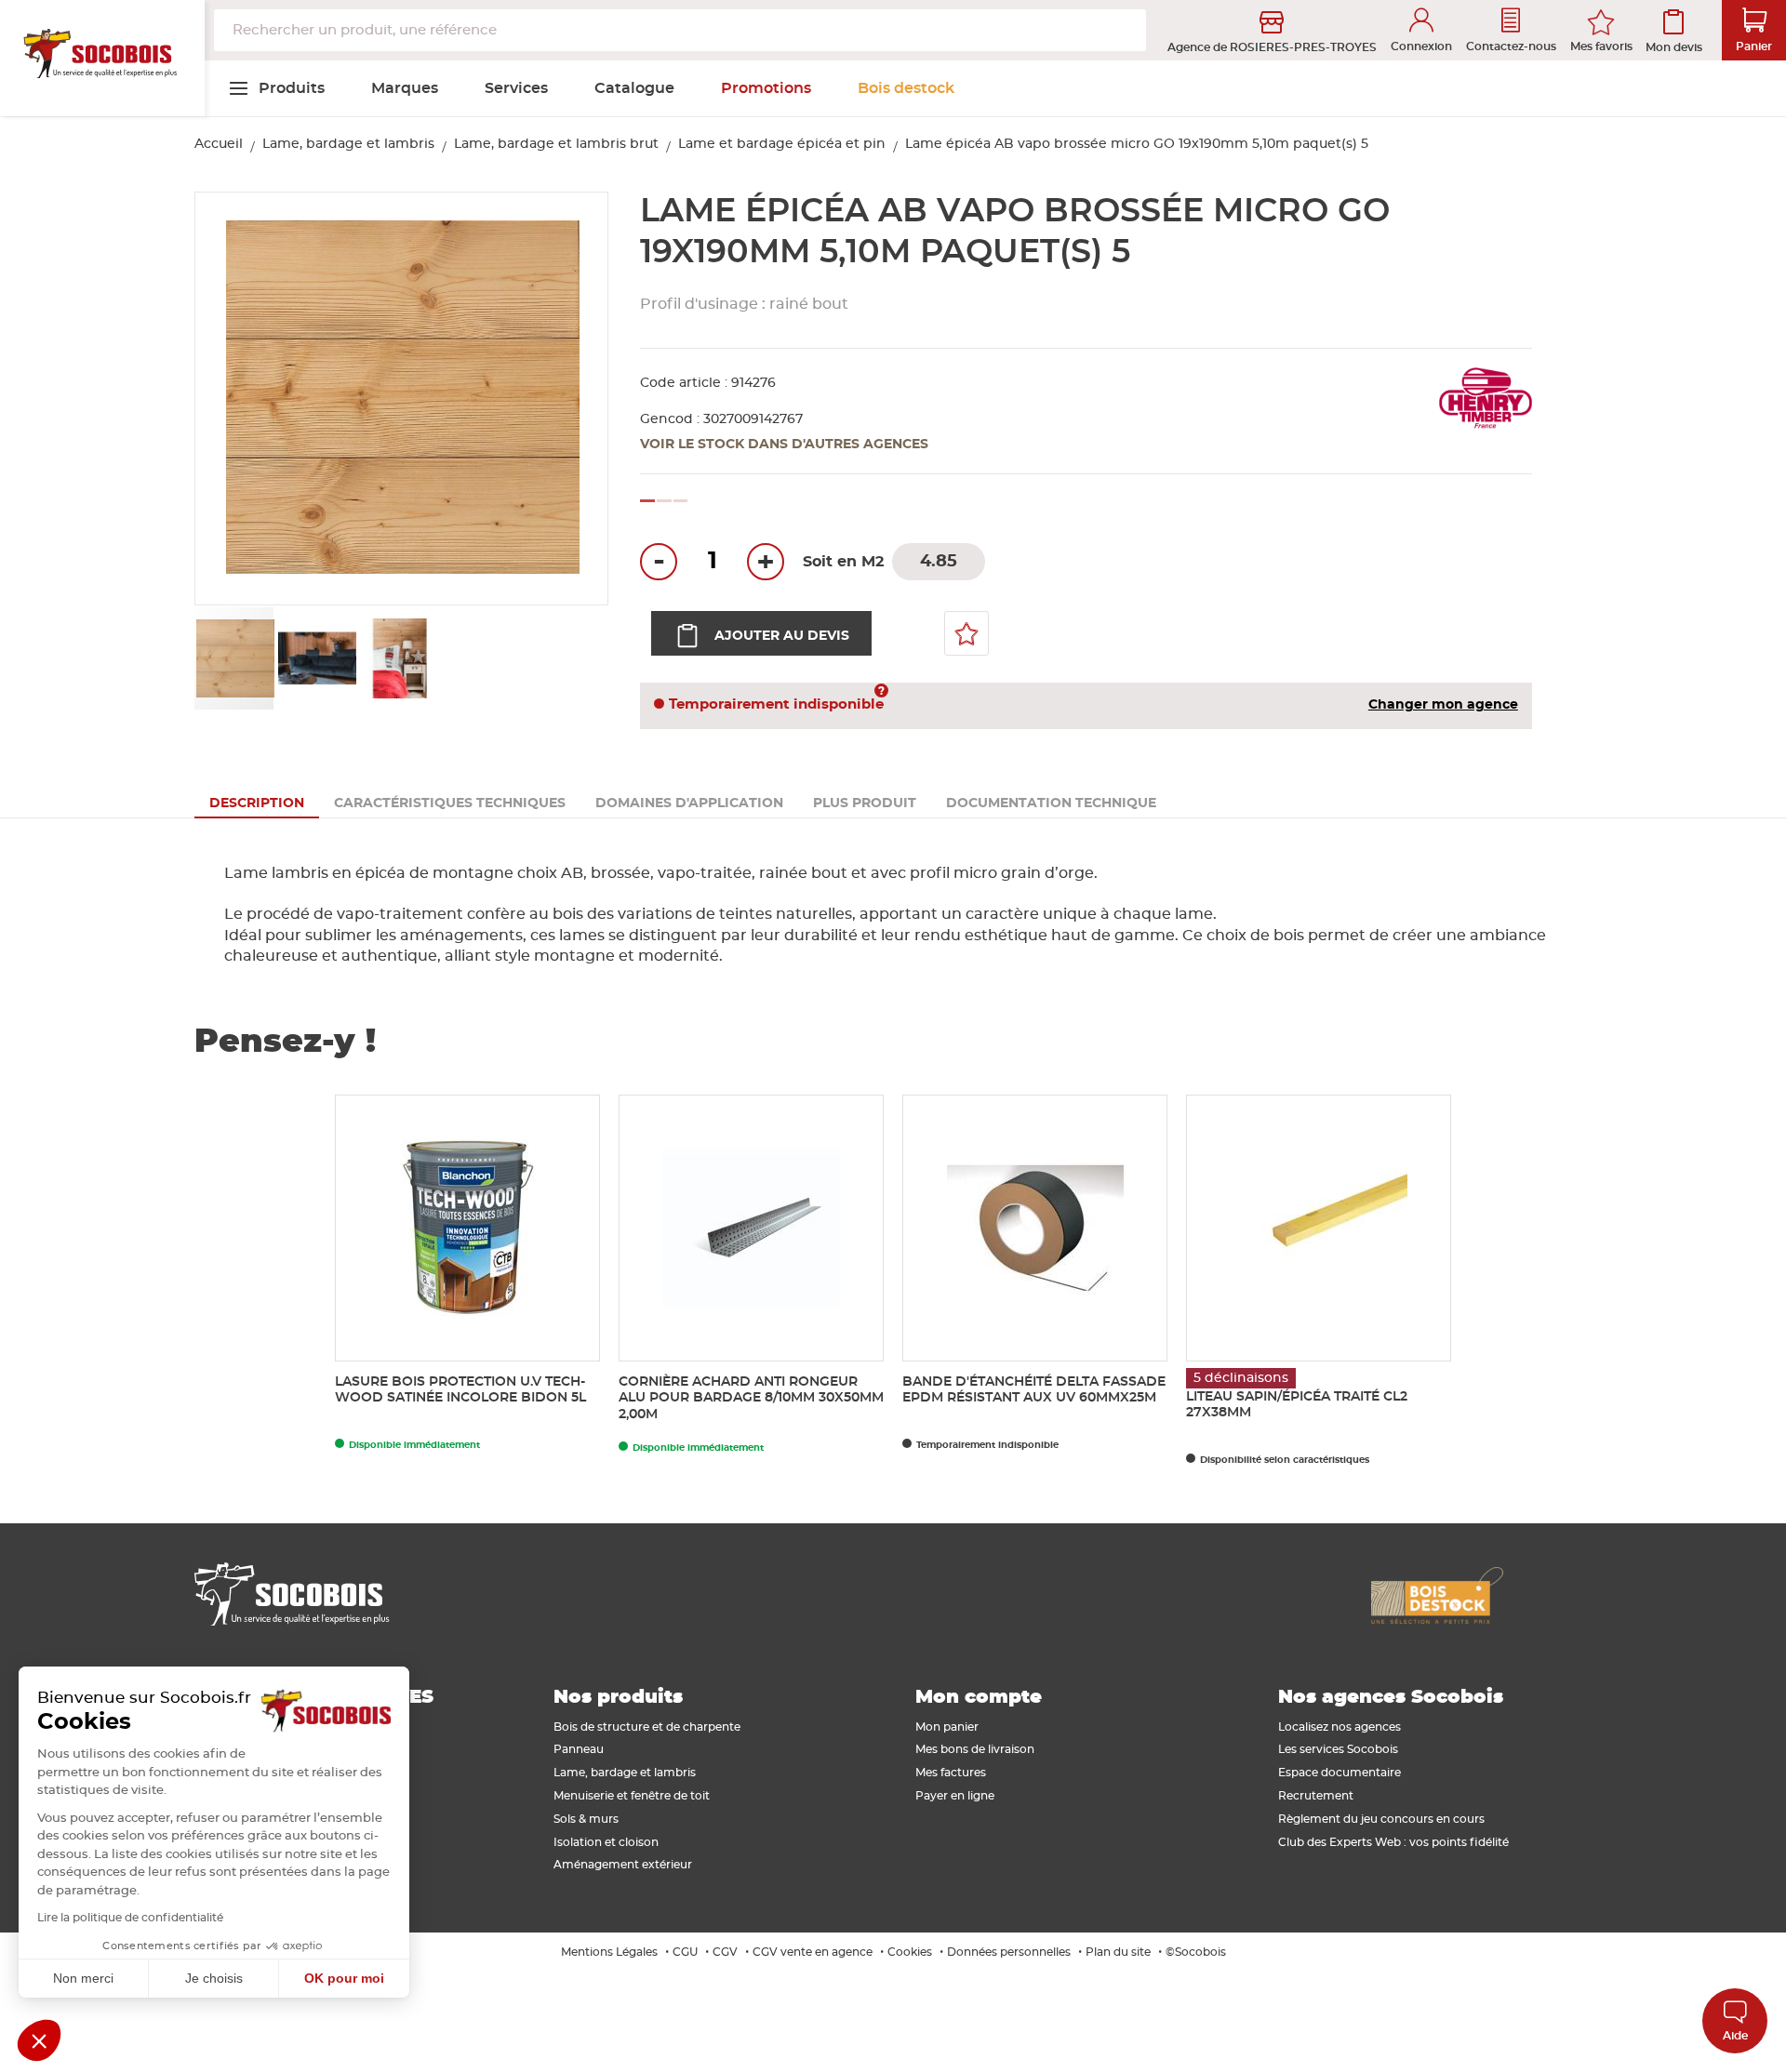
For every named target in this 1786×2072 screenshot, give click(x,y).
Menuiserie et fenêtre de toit (632, 1796)
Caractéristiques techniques (450, 804)
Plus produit (865, 804)
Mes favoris (1601, 46)
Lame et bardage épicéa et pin (782, 144)
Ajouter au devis (782, 636)
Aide (1735, 2036)
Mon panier (947, 1727)
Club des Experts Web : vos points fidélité (1393, 1842)
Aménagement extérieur (623, 1865)
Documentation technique (1051, 804)
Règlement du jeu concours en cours (1381, 1819)
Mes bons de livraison (975, 1749)
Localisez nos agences (1339, 1727)
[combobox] (680, 30)
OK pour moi (344, 1978)
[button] (232, 399)
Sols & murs (586, 1819)
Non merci (83, 1978)
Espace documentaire (1339, 1773)
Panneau (579, 1749)
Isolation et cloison (606, 1842)
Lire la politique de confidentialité (130, 1918)
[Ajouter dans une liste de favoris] (966, 633)
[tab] (257, 804)
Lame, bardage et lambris (348, 144)
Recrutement (1316, 1796)
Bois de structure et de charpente (647, 1727)
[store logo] (102, 59)
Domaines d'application (689, 804)
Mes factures (951, 1773)
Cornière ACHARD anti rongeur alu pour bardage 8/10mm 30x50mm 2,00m (751, 1399)
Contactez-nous (1511, 46)
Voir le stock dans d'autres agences (784, 445)
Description (257, 804)
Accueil (219, 144)
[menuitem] (276, 88)
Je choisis (214, 1978)
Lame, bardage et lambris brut (556, 144)
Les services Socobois (1338, 1749)
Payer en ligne (955, 1796)
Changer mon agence (1443, 705)
